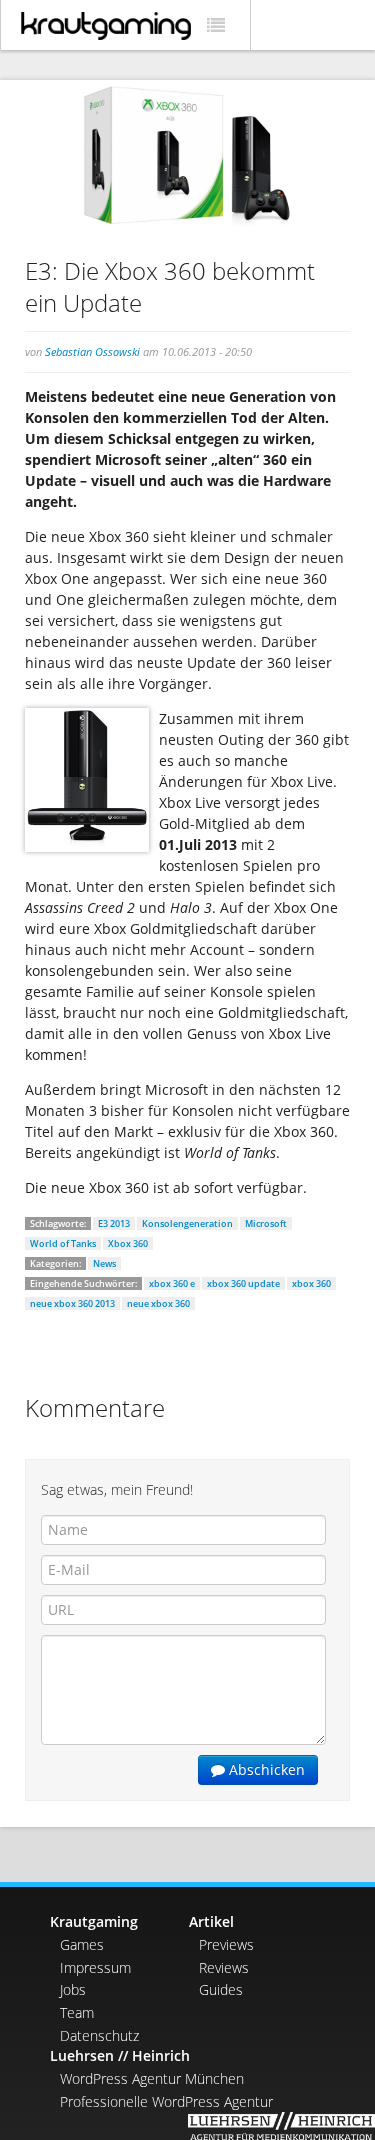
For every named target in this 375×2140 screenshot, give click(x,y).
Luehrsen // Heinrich (120, 2055)
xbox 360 (311, 1283)
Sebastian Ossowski (92, 351)
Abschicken (265, 1769)
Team (77, 2012)
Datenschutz (99, 2035)
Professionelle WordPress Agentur (166, 2101)
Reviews (224, 1967)
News (104, 1263)
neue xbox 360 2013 (72, 1303)
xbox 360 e (172, 1283)
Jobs (73, 1989)
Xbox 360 (128, 1243)
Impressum (95, 1967)
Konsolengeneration (187, 1223)
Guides (221, 1989)
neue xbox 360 (158, 1303)
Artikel (211, 1921)
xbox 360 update (243, 1283)
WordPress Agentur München (152, 2078)
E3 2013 (114, 1223)
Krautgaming (94, 1921)
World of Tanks (63, 1243)
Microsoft (266, 1223)
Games (82, 1944)
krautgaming (106, 26)
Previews (226, 1944)
